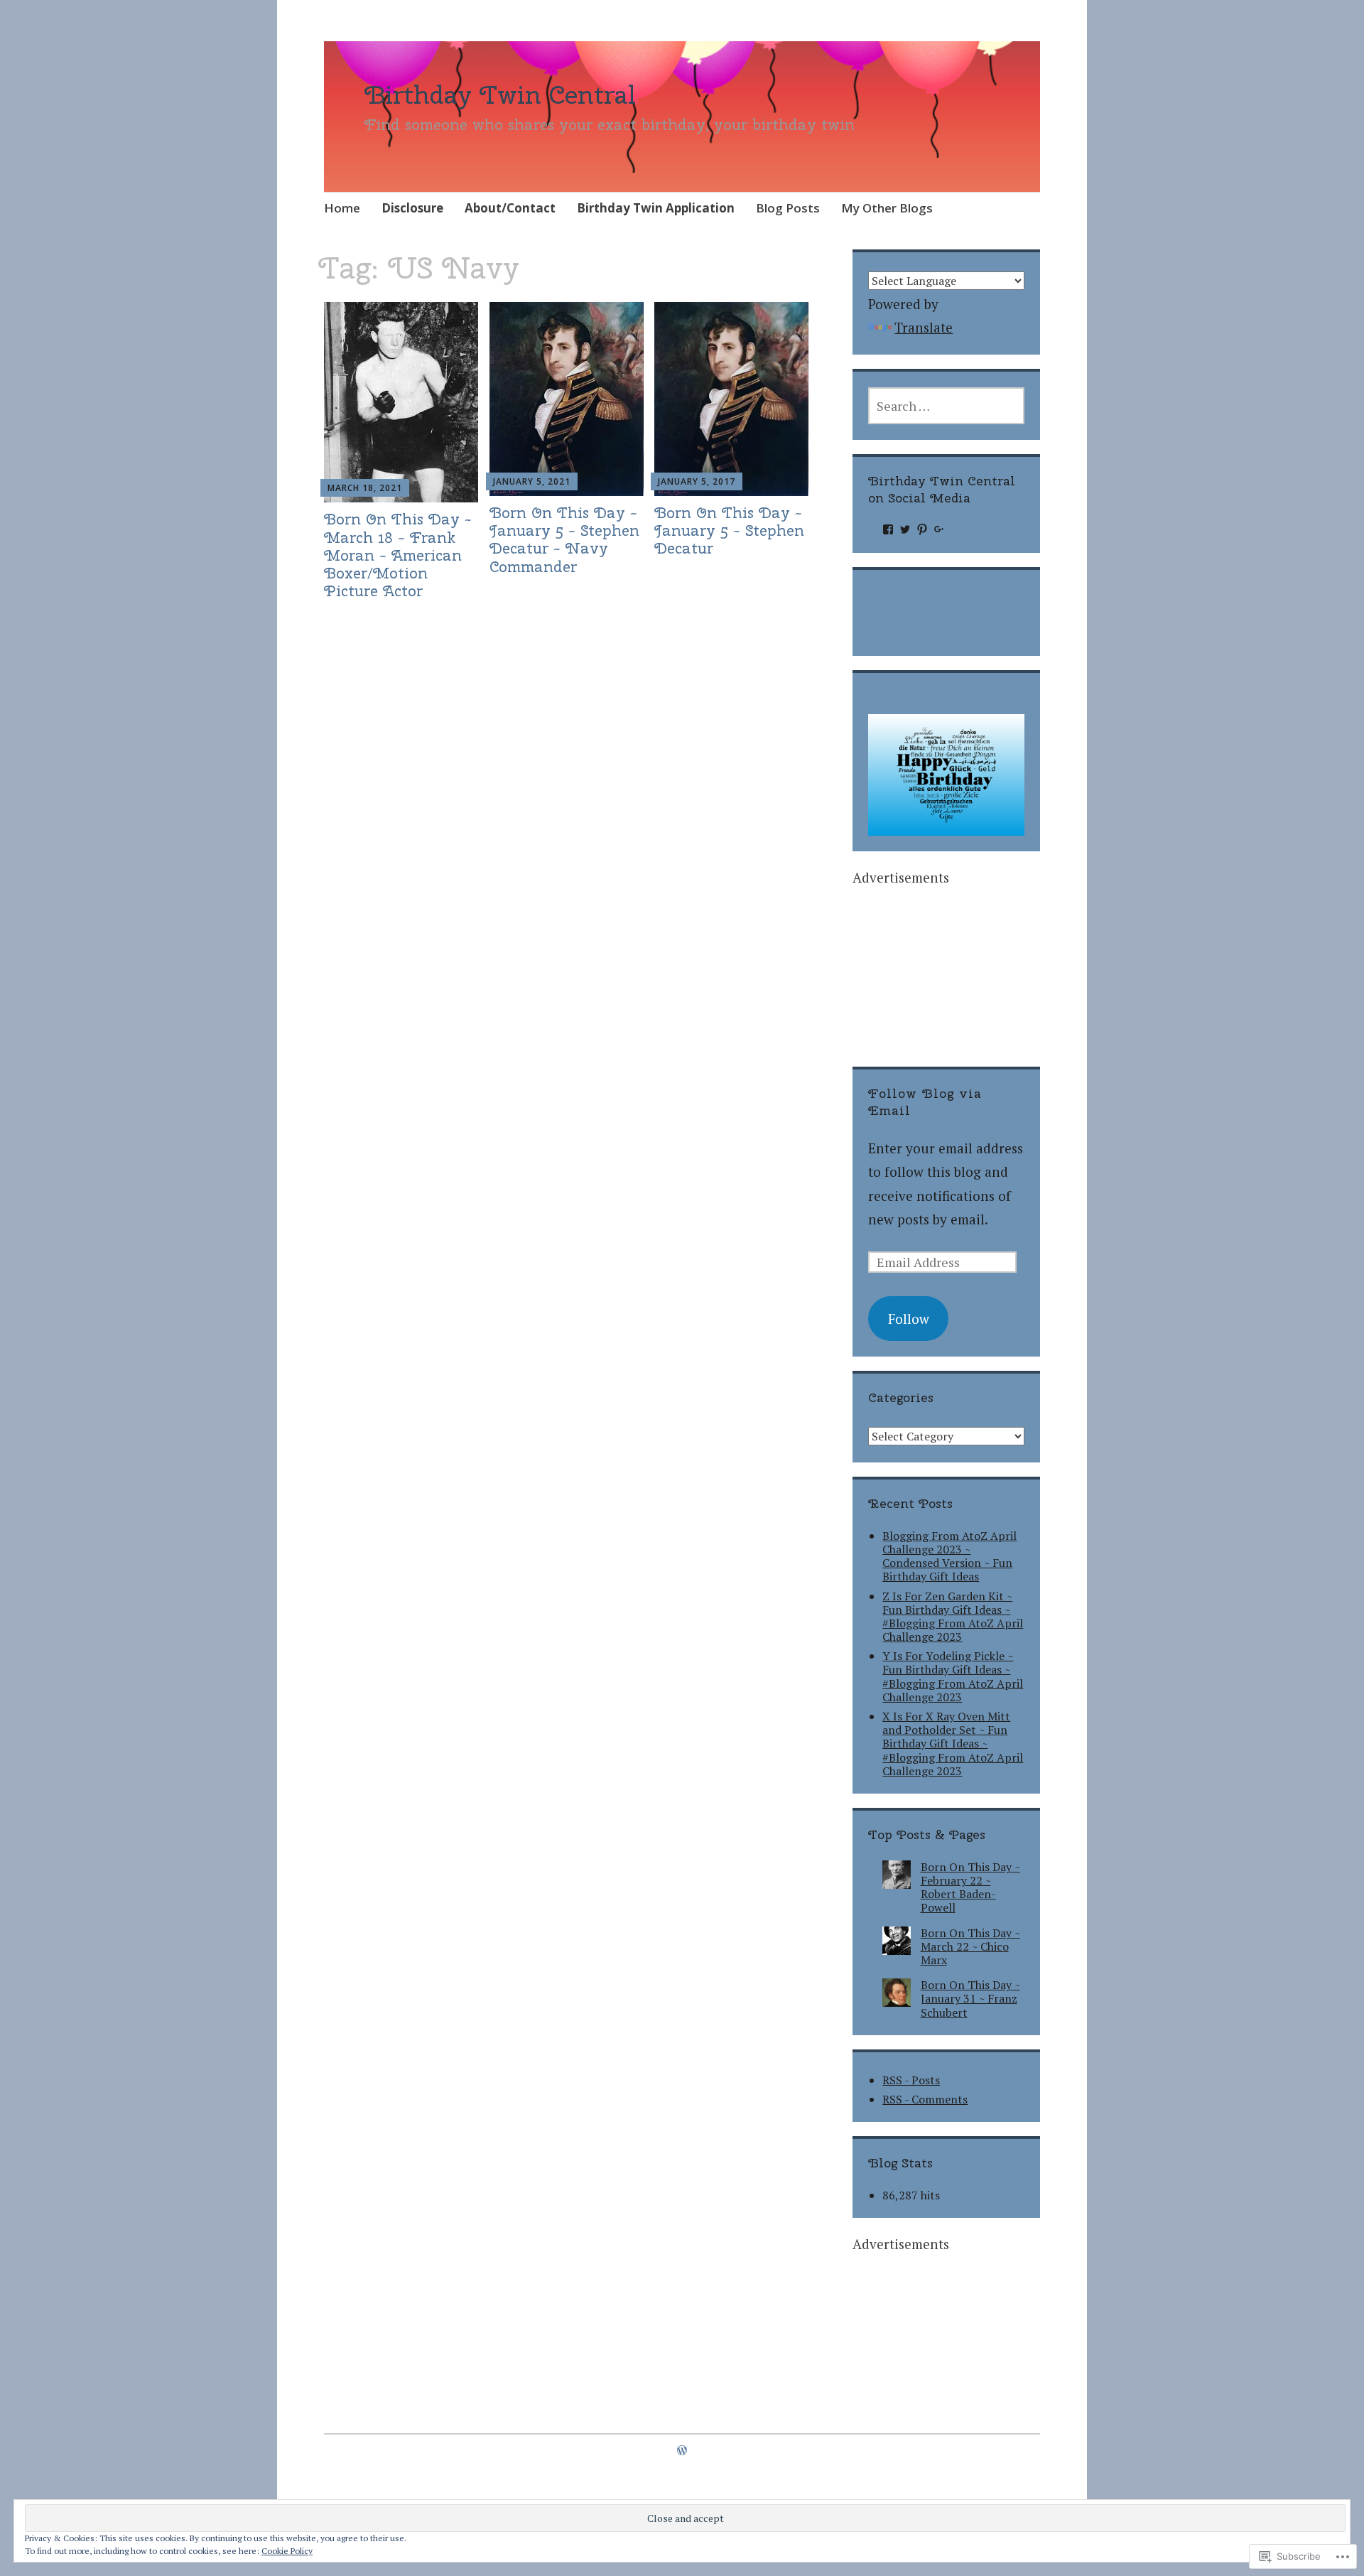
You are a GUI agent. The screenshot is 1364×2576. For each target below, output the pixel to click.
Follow (909, 1319)
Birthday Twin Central (500, 95)
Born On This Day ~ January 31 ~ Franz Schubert (970, 1998)
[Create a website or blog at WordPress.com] (682, 2450)
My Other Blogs (887, 208)
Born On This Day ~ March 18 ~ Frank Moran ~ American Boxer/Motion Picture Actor (398, 555)
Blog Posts (788, 208)
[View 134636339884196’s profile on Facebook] (888, 529)
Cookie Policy (287, 2551)
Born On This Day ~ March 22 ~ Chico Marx (970, 1946)
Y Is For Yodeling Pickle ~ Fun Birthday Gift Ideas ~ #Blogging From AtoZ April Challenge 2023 (953, 1676)
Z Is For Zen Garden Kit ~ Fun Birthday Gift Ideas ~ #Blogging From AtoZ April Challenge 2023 (953, 1617)
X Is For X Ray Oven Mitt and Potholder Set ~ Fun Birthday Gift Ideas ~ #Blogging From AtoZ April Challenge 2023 (953, 1744)
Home (342, 208)
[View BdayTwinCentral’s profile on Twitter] (905, 529)
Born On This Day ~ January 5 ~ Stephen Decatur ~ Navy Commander (564, 539)
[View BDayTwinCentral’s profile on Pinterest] (922, 529)
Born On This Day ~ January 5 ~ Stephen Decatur (729, 530)
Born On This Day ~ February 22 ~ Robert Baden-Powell (970, 1887)
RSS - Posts (911, 2080)
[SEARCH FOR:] (946, 406)
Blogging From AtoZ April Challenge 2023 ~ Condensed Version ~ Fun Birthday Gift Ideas (949, 1556)
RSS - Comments (925, 2099)
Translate (924, 327)
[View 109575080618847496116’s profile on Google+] (939, 529)
